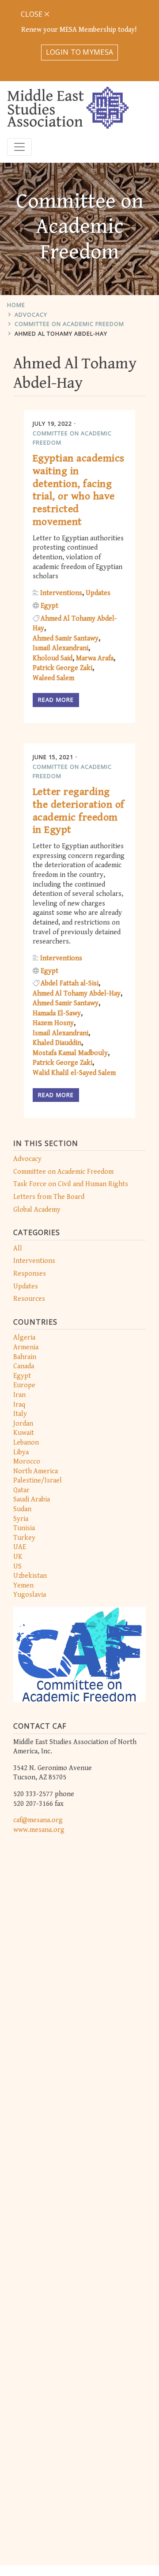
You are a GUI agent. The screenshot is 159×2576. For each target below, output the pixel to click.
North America (36, 1471)
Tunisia (24, 1528)
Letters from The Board (49, 1197)
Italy (20, 1414)
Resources (29, 1299)
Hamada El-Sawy (57, 1013)
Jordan (23, 1424)
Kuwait (24, 1433)
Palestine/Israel (38, 1481)
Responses (30, 1274)
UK (18, 1557)
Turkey (24, 1538)
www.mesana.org (39, 1830)
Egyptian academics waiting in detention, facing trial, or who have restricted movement (79, 490)
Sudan (22, 1509)
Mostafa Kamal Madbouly (70, 1053)
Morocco (27, 1462)
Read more (56, 700)
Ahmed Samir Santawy (66, 638)
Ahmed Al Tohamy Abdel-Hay (61, 333)
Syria (21, 1519)
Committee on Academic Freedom (69, 324)
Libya (21, 1452)
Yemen (23, 1586)
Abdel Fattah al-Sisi (70, 983)
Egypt (22, 1376)
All (18, 1249)
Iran (19, 1395)
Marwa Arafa (95, 658)
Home (16, 305)
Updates (26, 1286)
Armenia (26, 1347)
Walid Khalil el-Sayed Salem (74, 1073)
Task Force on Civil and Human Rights (71, 1184)
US (17, 1567)
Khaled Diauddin (57, 1043)
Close (32, 14)
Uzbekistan (30, 1576)
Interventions (34, 1261)
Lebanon (26, 1443)
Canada (24, 1366)
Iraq (19, 1405)
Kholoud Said (53, 658)
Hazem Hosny (53, 1023)
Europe (24, 1385)
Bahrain (25, 1357)
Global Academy (37, 1210)
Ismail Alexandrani (61, 648)
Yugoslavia (30, 1595)
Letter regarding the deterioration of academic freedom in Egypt (79, 811)
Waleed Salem (53, 678)
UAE (20, 1547)
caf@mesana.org (38, 1820)
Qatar (21, 1490)
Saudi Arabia (32, 1500)
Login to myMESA (80, 52)
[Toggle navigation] (19, 147)
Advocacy (31, 315)
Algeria (24, 1338)
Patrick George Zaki (62, 668)
